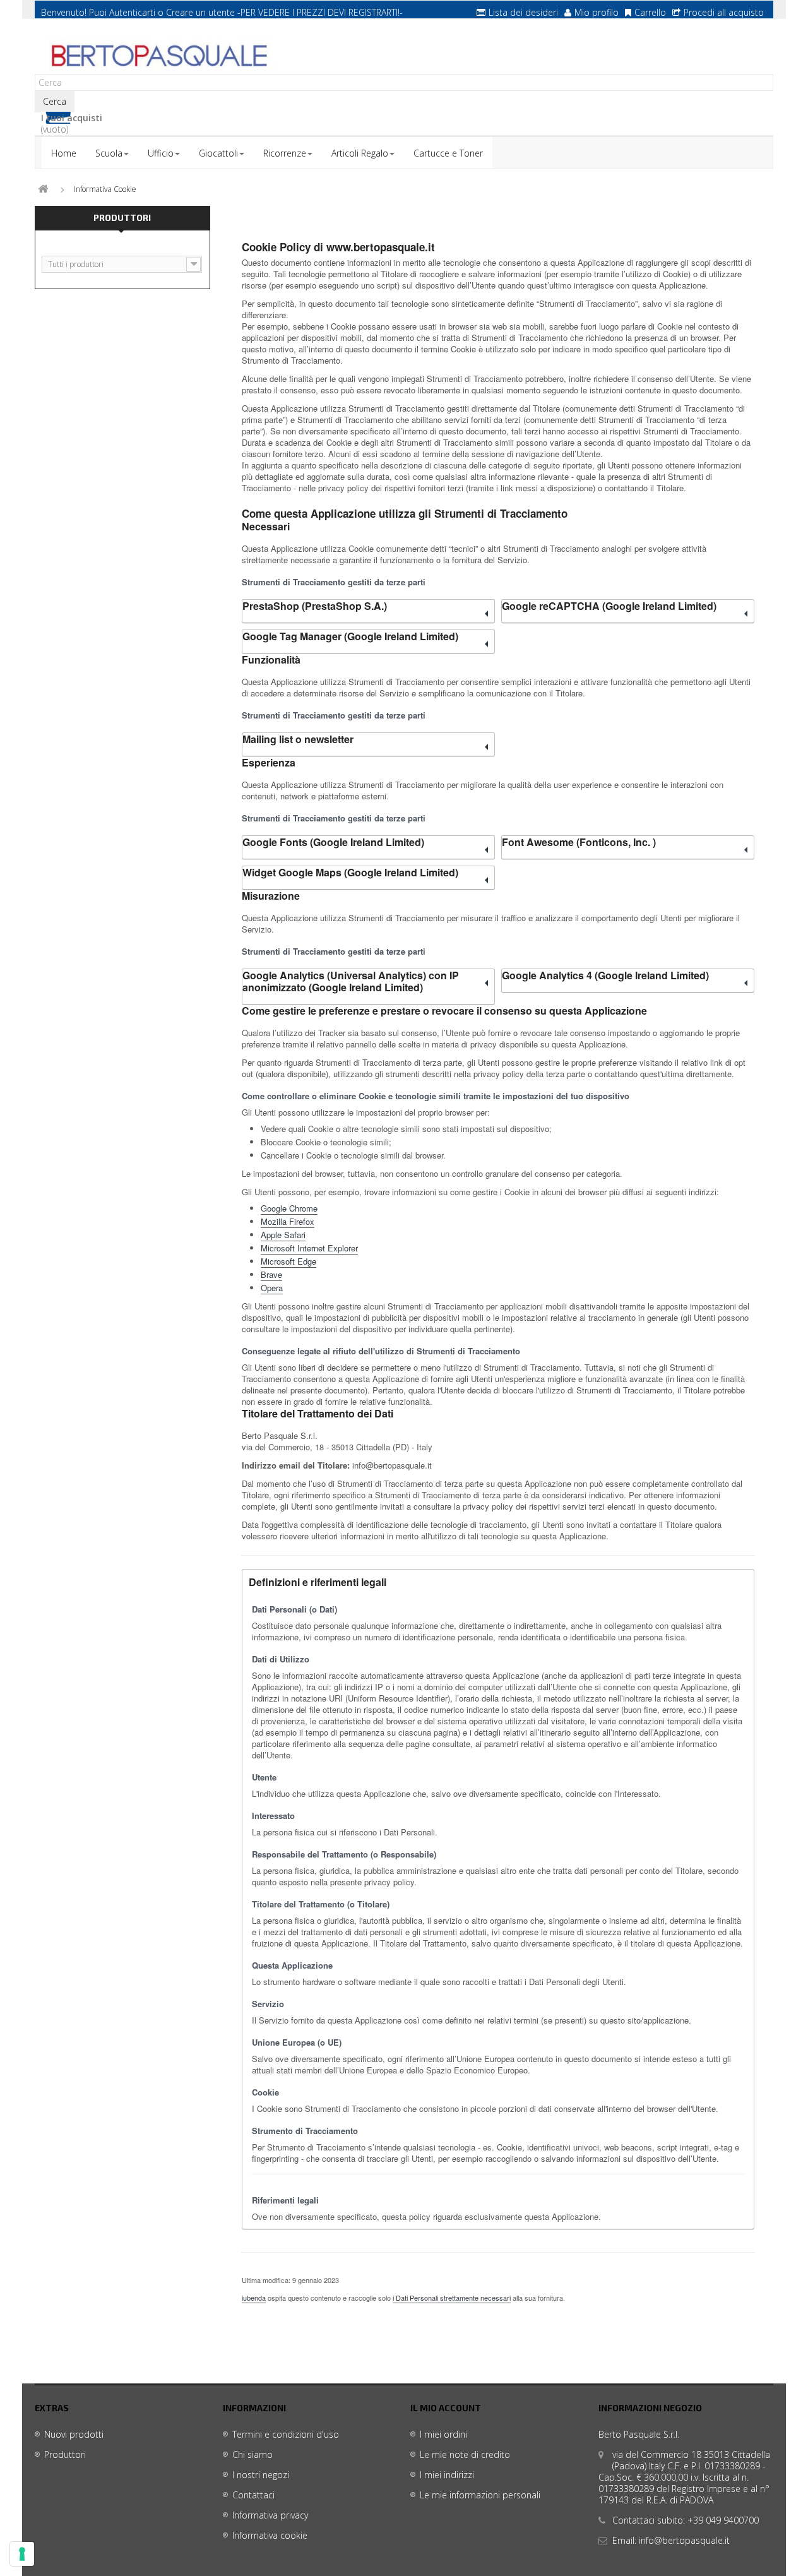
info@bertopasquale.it (684, 2540)
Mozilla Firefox (288, 1221)
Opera (272, 1288)
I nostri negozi (261, 2475)
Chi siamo (252, 2454)
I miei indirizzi (447, 2475)
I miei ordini (443, 2434)
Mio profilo (597, 12)
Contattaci (253, 2495)
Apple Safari (283, 1235)
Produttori (122, 218)
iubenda (254, 2298)
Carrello (650, 12)
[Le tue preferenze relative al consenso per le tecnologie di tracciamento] (22, 2554)
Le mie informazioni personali (480, 2495)
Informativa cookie (270, 2535)
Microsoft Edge (288, 1261)
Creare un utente (200, 12)
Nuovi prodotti (74, 2434)
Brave (271, 1274)
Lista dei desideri (523, 12)
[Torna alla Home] (43, 189)
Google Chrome (289, 1208)
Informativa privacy (270, 2515)
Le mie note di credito (465, 2454)
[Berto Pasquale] (158, 56)
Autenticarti (132, 12)
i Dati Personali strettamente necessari (452, 2298)
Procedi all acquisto (724, 12)
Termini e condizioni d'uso (286, 2434)
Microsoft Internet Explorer (309, 1248)
